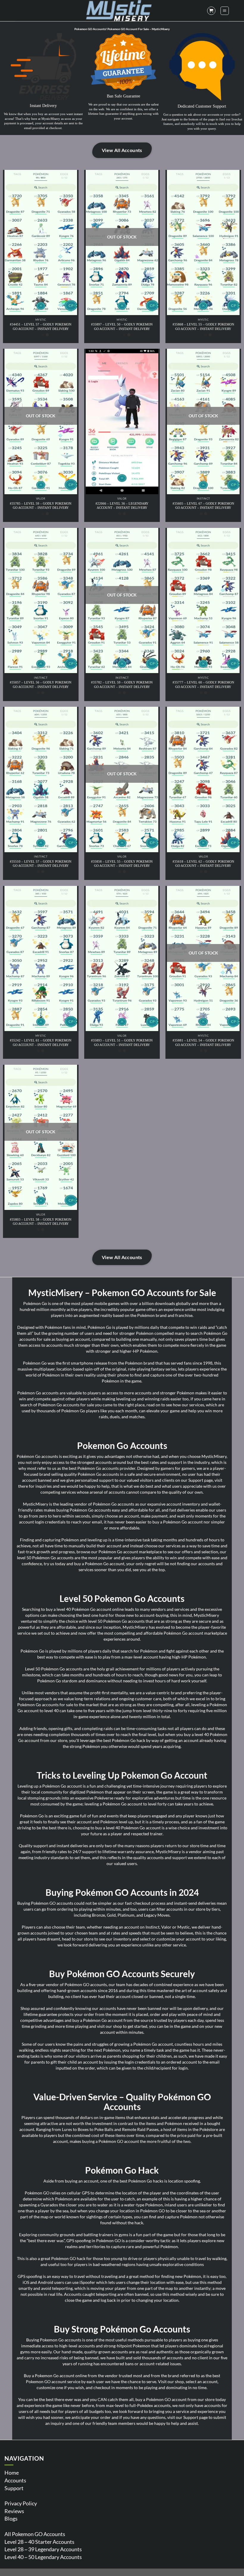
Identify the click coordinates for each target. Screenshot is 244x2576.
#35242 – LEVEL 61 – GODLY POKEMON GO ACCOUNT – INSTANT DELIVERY (41, 1042)
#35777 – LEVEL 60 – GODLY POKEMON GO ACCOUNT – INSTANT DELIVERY (203, 684)
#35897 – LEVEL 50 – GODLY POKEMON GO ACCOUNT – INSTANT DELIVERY (122, 326)
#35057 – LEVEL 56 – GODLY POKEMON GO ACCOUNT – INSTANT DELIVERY (41, 684)
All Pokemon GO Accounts (35, 2534)
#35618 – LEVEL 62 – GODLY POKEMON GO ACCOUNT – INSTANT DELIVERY (203, 864)
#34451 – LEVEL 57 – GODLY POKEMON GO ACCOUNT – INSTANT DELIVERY (41, 326)
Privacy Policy (21, 2503)
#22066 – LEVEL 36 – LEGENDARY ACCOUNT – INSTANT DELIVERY (122, 506)
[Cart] (211, 11)
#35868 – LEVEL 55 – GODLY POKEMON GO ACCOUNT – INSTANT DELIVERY (203, 326)
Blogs (11, 2518)
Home (12, 2473)
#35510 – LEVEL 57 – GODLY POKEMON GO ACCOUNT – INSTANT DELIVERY (41, 864)
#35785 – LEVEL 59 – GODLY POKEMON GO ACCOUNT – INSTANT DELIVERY (41, 506)
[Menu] (225, 11)
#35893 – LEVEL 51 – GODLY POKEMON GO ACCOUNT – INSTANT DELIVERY (122, 1042)
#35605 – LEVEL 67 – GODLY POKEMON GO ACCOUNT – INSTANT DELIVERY (203, 506)
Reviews (14, 2511)
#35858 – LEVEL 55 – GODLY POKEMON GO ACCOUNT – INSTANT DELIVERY (122, 864)
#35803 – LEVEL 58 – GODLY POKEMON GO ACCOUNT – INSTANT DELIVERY (41, 1222)
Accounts (15, 2480)
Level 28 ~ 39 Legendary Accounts (43, 2549)
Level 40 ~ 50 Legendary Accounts (43, 2557)
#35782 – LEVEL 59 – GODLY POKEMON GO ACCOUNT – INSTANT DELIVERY (122, 684)
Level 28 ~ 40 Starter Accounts (39, 2542)
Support (14, 2488)
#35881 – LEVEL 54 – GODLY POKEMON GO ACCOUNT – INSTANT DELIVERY (203, 1042)
